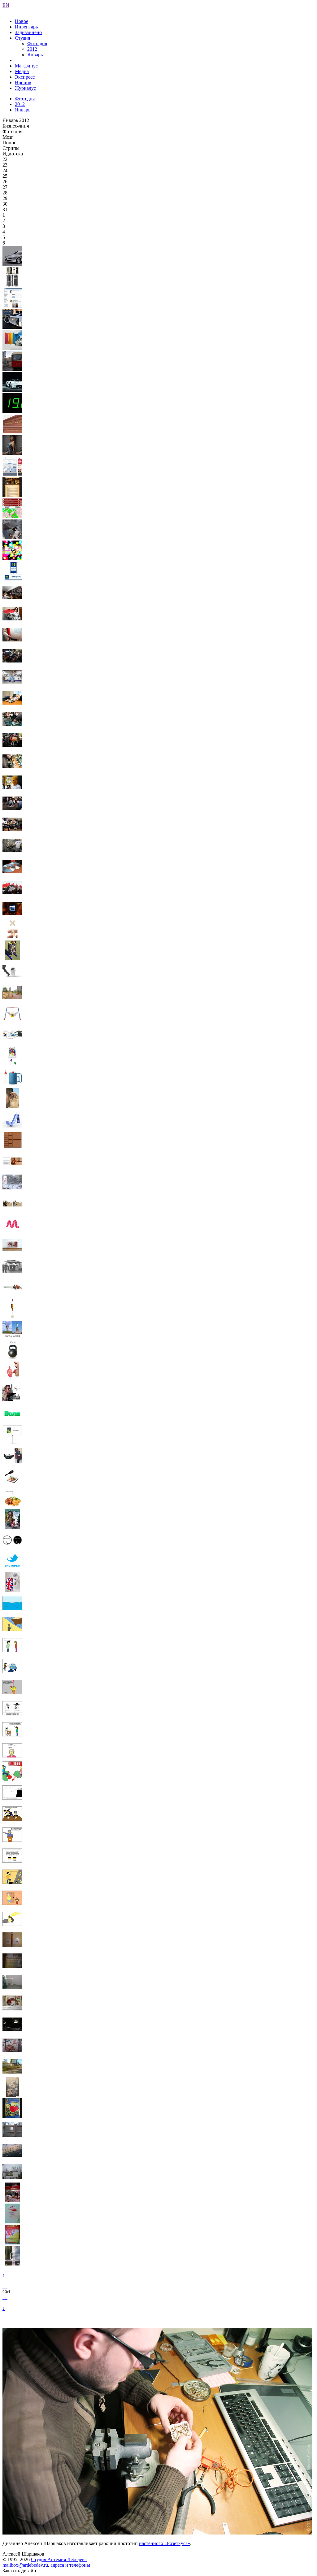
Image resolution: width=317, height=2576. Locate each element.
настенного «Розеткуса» (165, 2543)
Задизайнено (28, 32)
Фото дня (37, 43)
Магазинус (26, 66)
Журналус (25, 88)
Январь (35, 55)
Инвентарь (26, 27)
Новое (22, 21)
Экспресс (25, 77)
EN (6, 5)
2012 (32, 49)
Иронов (23, 83)
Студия (22, 38)
